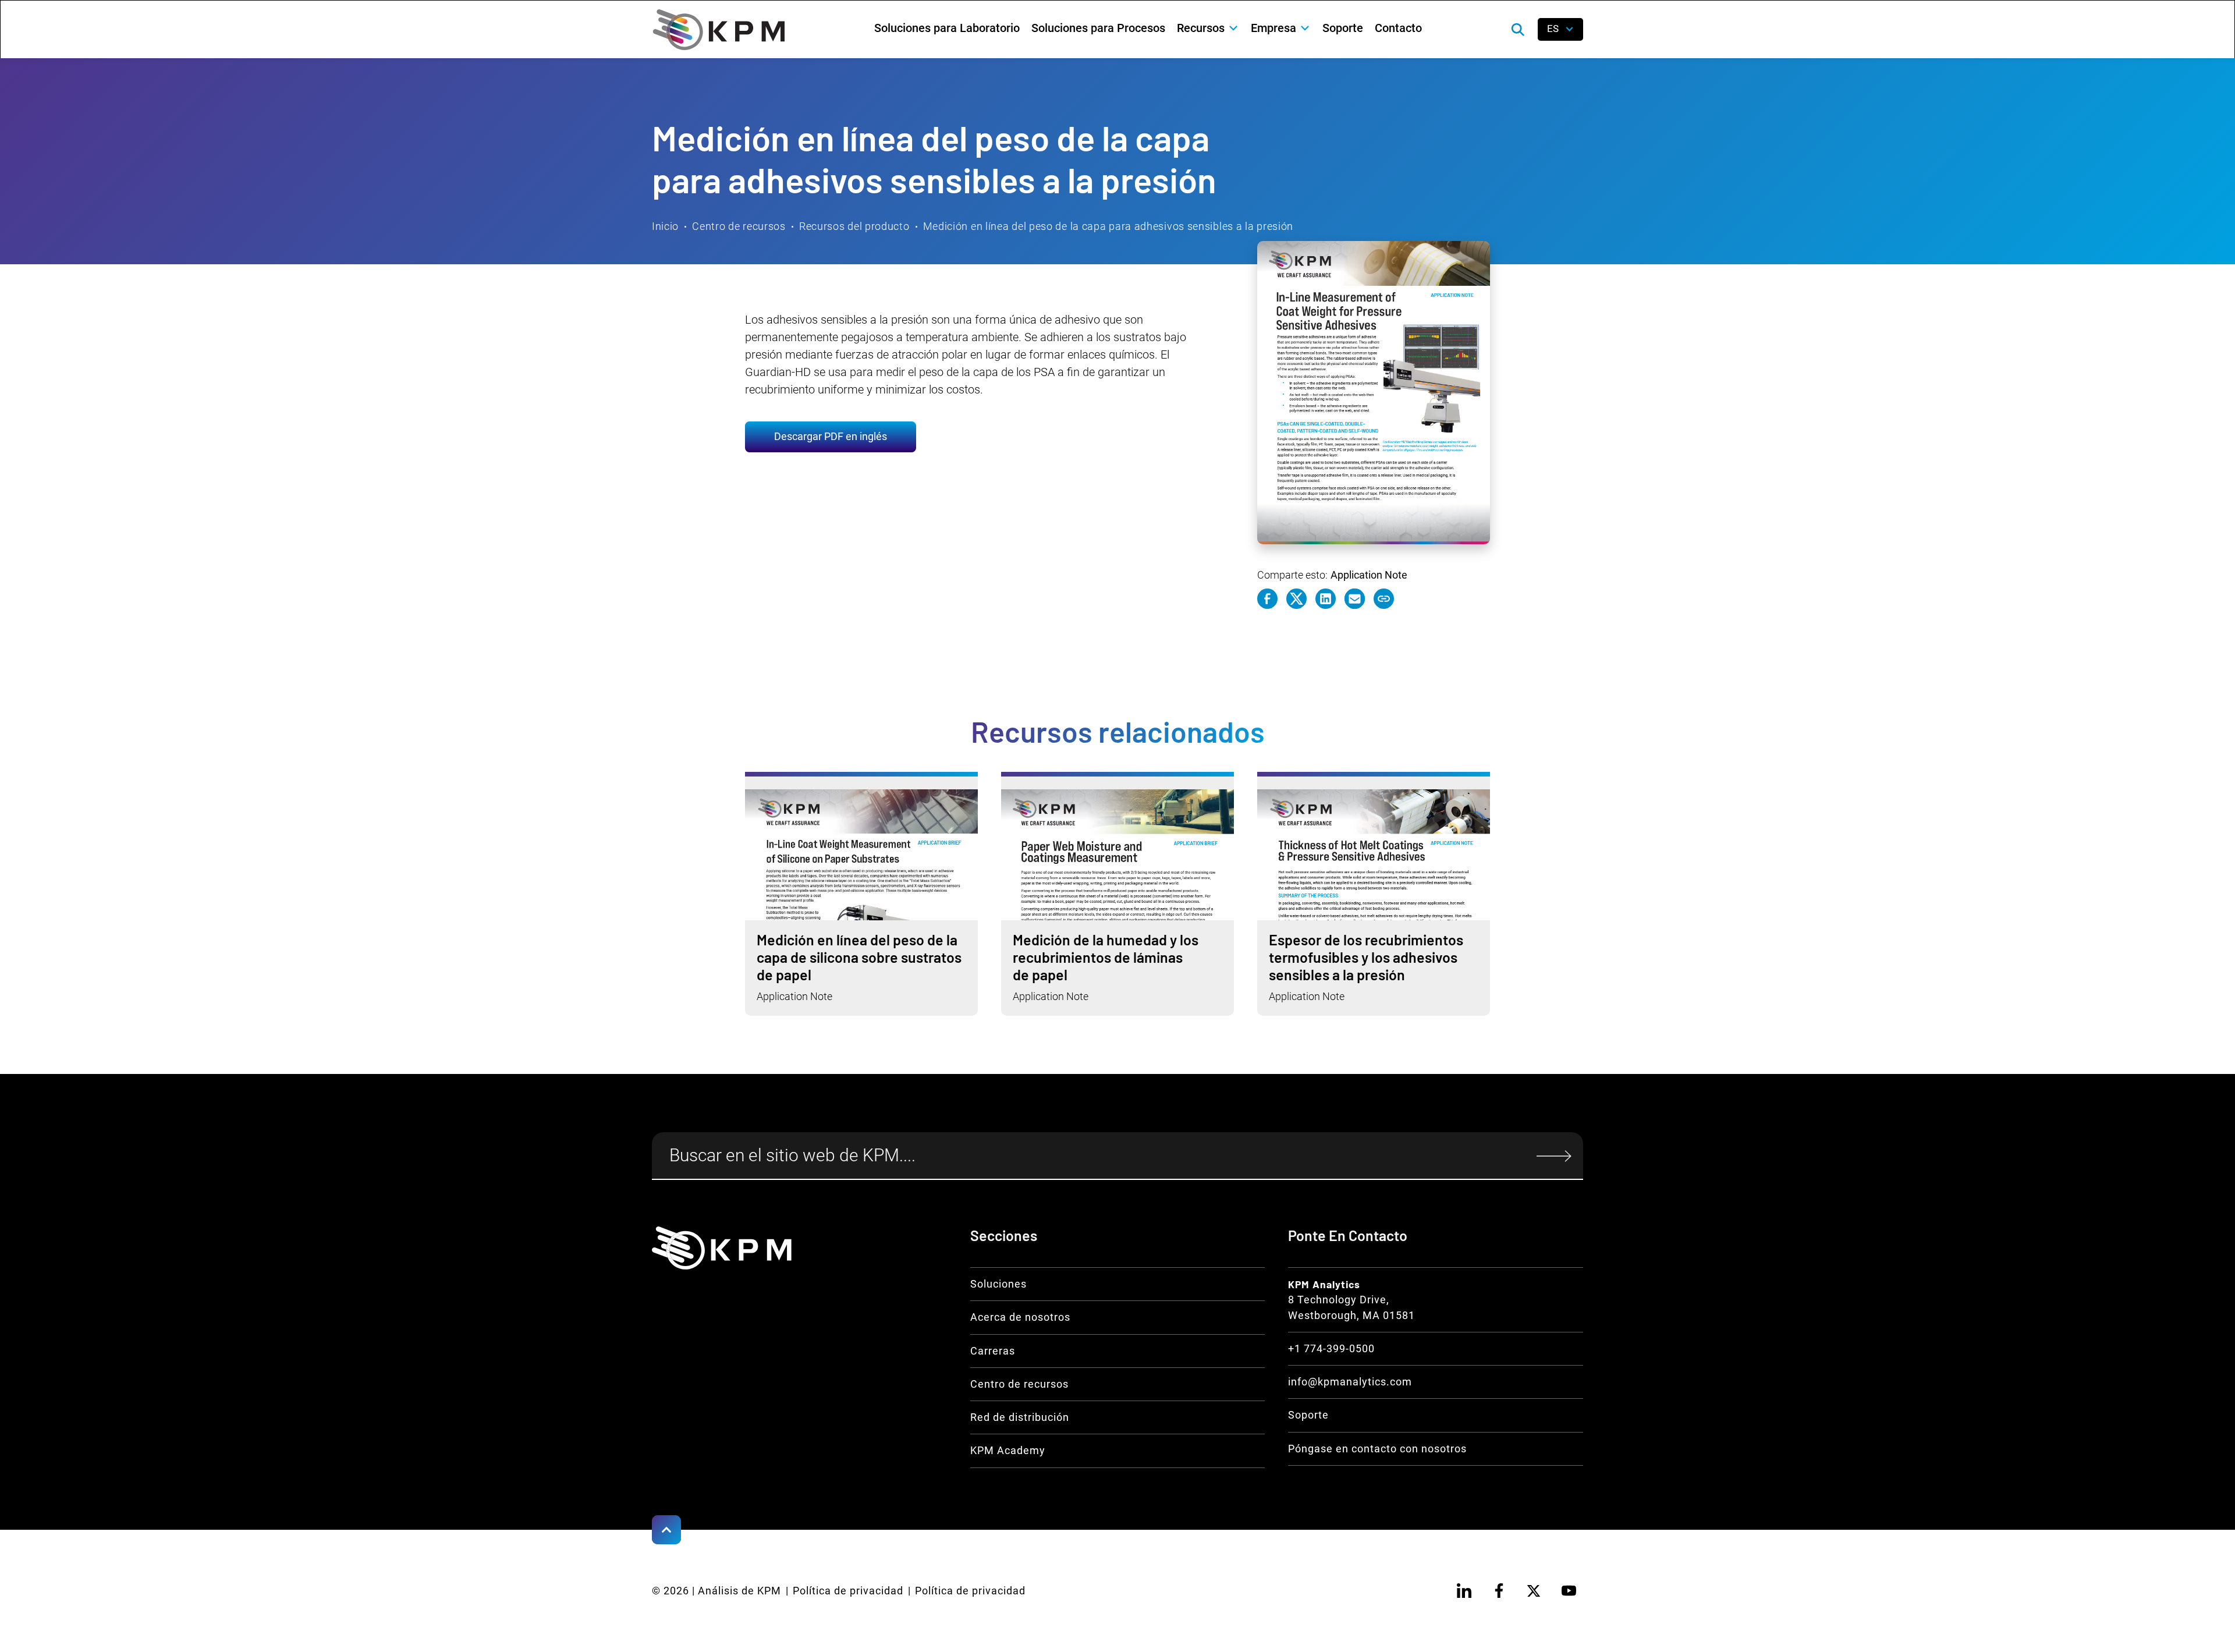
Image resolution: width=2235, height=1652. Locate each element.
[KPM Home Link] (722, 1248)
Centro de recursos (739, 226)
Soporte (1343, 28)
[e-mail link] (1355, 599)
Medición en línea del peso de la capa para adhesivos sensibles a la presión (1108, 226)
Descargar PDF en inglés (831, 437)
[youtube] (1569, 1591)
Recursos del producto (854, 226)
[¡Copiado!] (1384, 599)
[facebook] (1499, 1591)
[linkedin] (1464, 1591)
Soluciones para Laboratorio (947, 28)
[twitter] (1534, 1591)
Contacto (1398, 28)
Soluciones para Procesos (1098, 28)
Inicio (665, 226)
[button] (1208, 28)
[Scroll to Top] (666, 1530)
